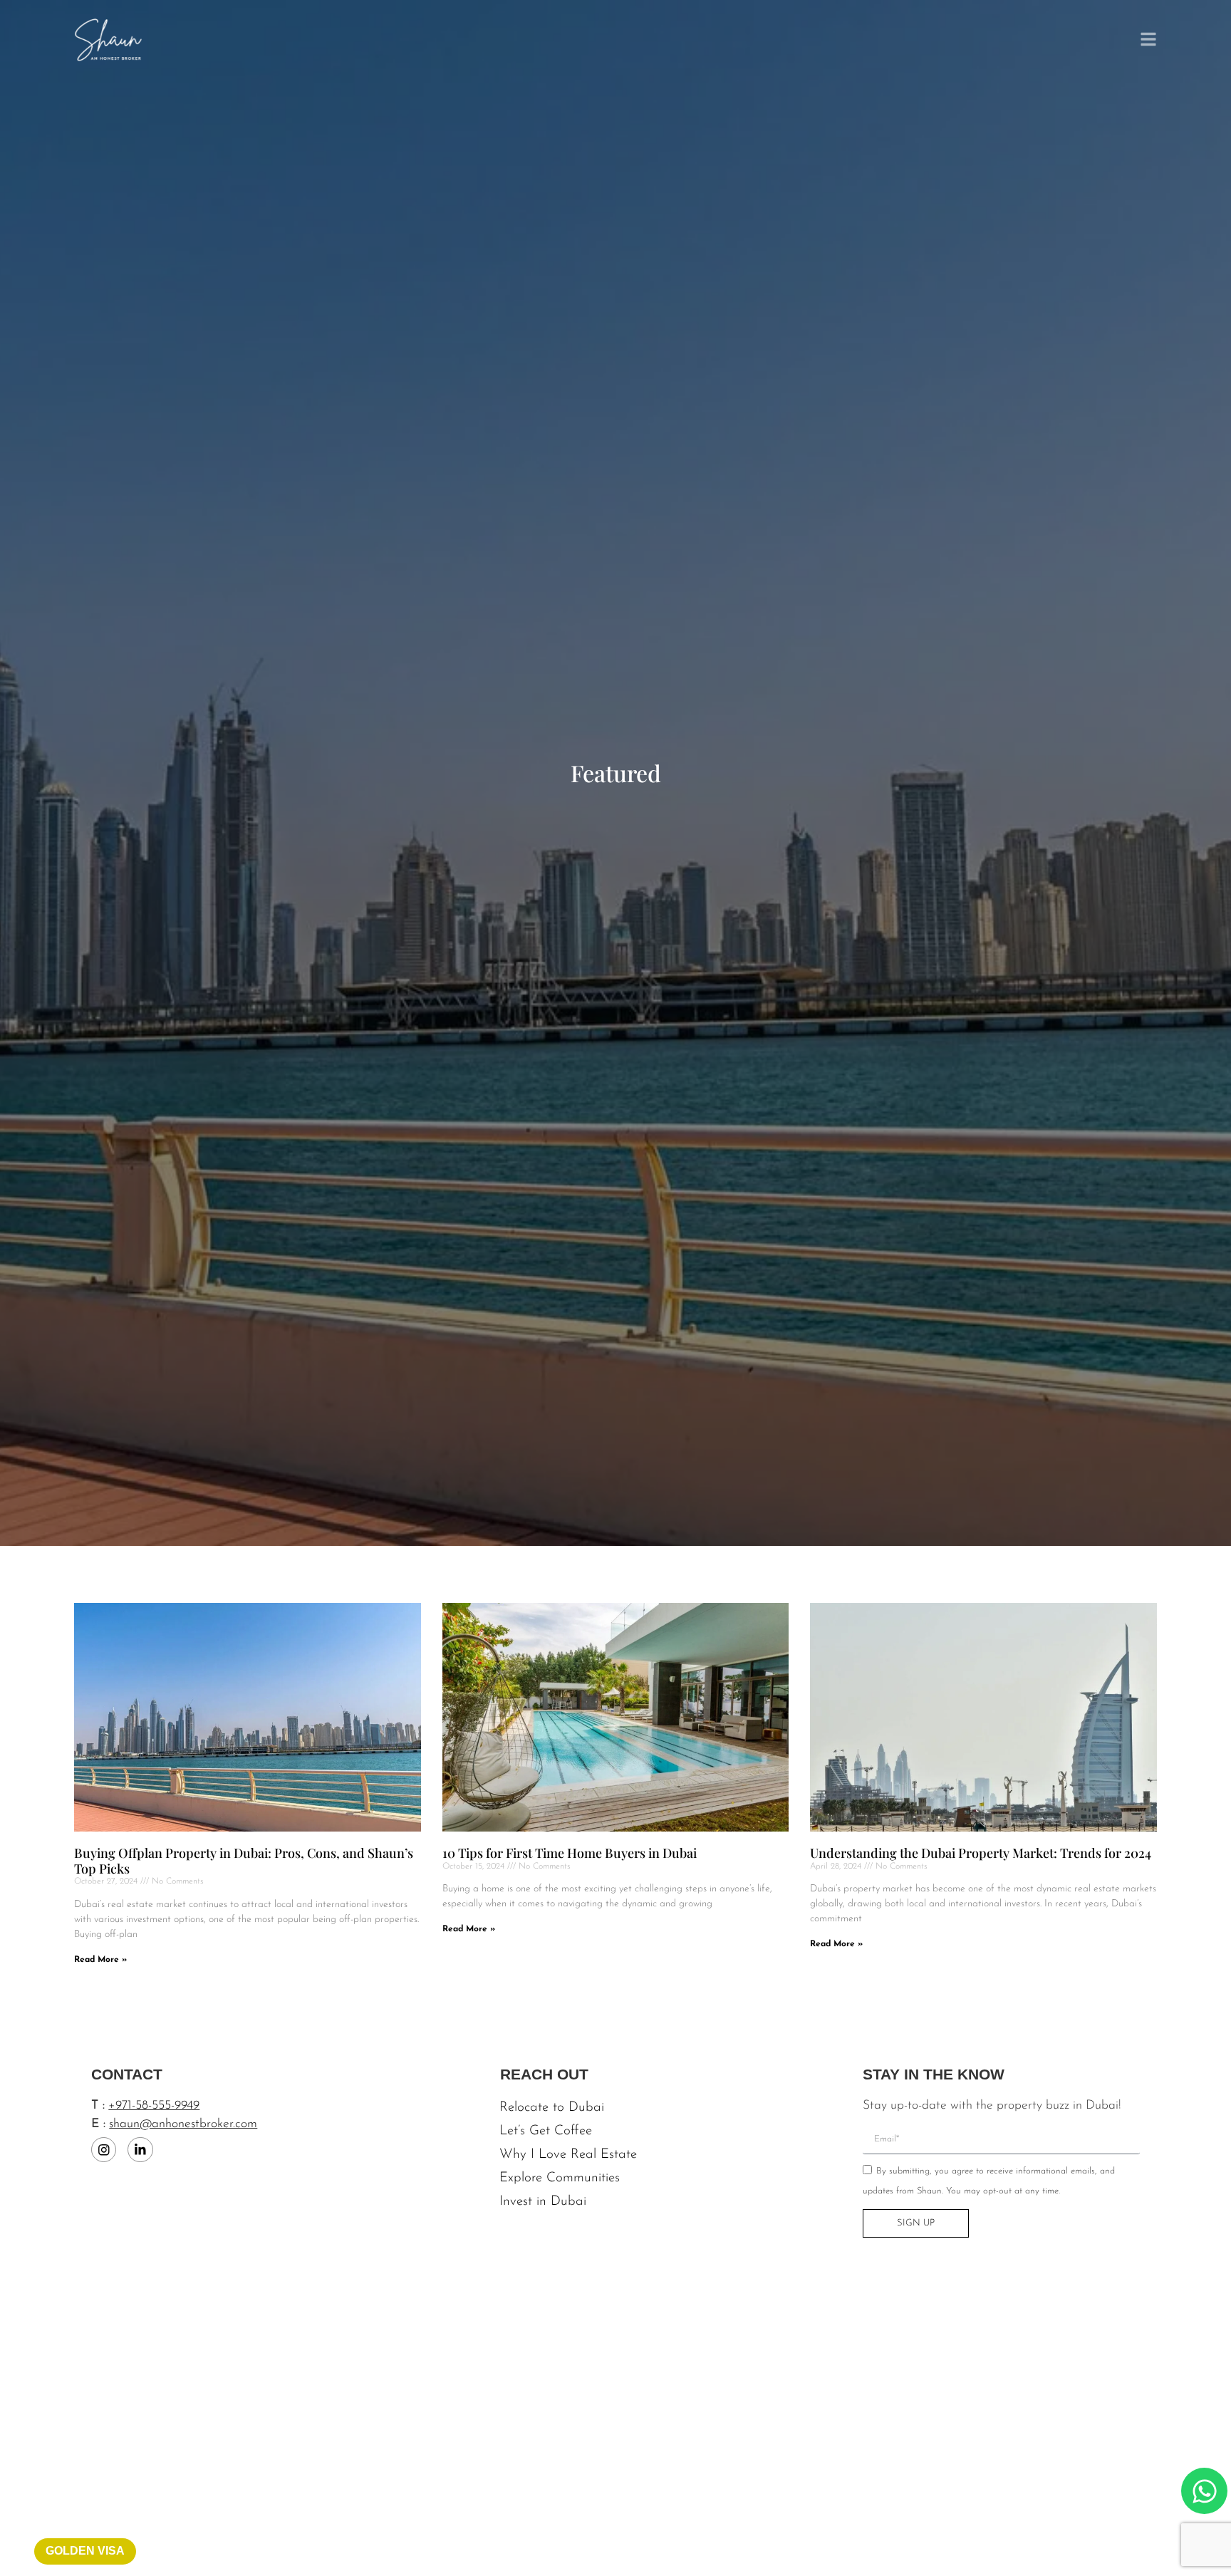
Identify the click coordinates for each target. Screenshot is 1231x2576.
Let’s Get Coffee (546, 2131)
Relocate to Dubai (552, 2108)
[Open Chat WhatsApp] (1204, 2491)
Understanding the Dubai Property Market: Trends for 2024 (981, 1853)
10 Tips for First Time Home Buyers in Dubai (570, 1853)
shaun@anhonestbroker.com (183, 2124)
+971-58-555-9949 (154, 2105)
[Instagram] (104, 2150)
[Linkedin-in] (140, 2150)
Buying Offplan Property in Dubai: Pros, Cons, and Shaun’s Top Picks (244, 1861)
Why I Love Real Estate (568, 2155)
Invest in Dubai (543, 2202)
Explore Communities (560, 2178)
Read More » (100, 1960)
